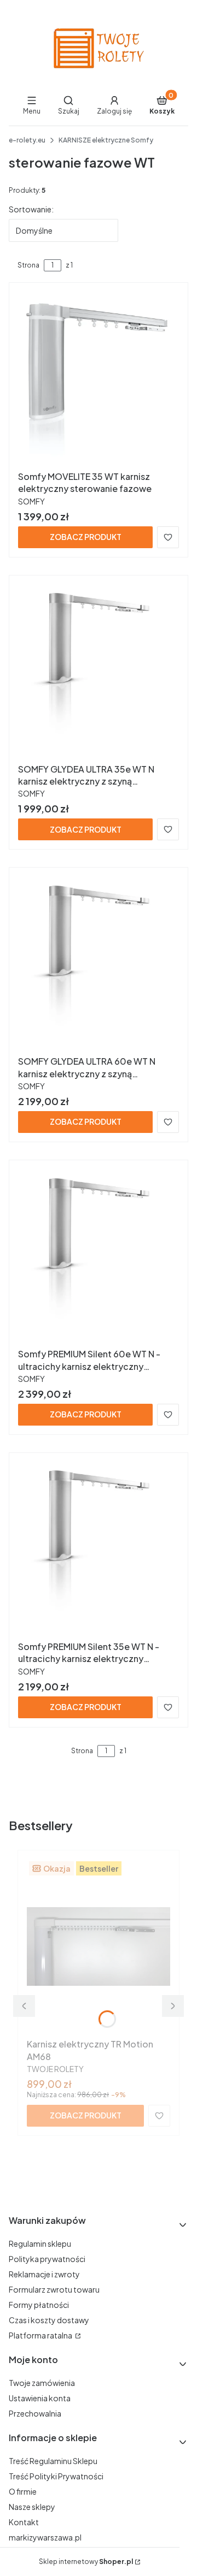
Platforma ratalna (41, 2335)
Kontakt (24, 2522)
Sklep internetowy (86, 2562)
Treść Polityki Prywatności (56, 2476)
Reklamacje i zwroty (44, 2274)
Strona (28, 265)
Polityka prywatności (47, 2259)
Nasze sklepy (32, 2507)
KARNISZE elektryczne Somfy (106, 140)
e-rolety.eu (27, 140)
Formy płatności (39, 2305)
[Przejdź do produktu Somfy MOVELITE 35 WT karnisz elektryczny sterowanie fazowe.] (99, 379)
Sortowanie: (31, 209)
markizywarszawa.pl (45, 2537)
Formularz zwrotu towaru (54, 2289)
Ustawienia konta (40, 2398)
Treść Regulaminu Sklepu (53, 2461)
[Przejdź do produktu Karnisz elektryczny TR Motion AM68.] (99, 1946)
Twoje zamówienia (42, 2383)
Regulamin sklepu (40, 2243)
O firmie (23, 2491)
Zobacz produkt (86, 537)
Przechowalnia (35, 2413)
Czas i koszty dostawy (49, 2320)
